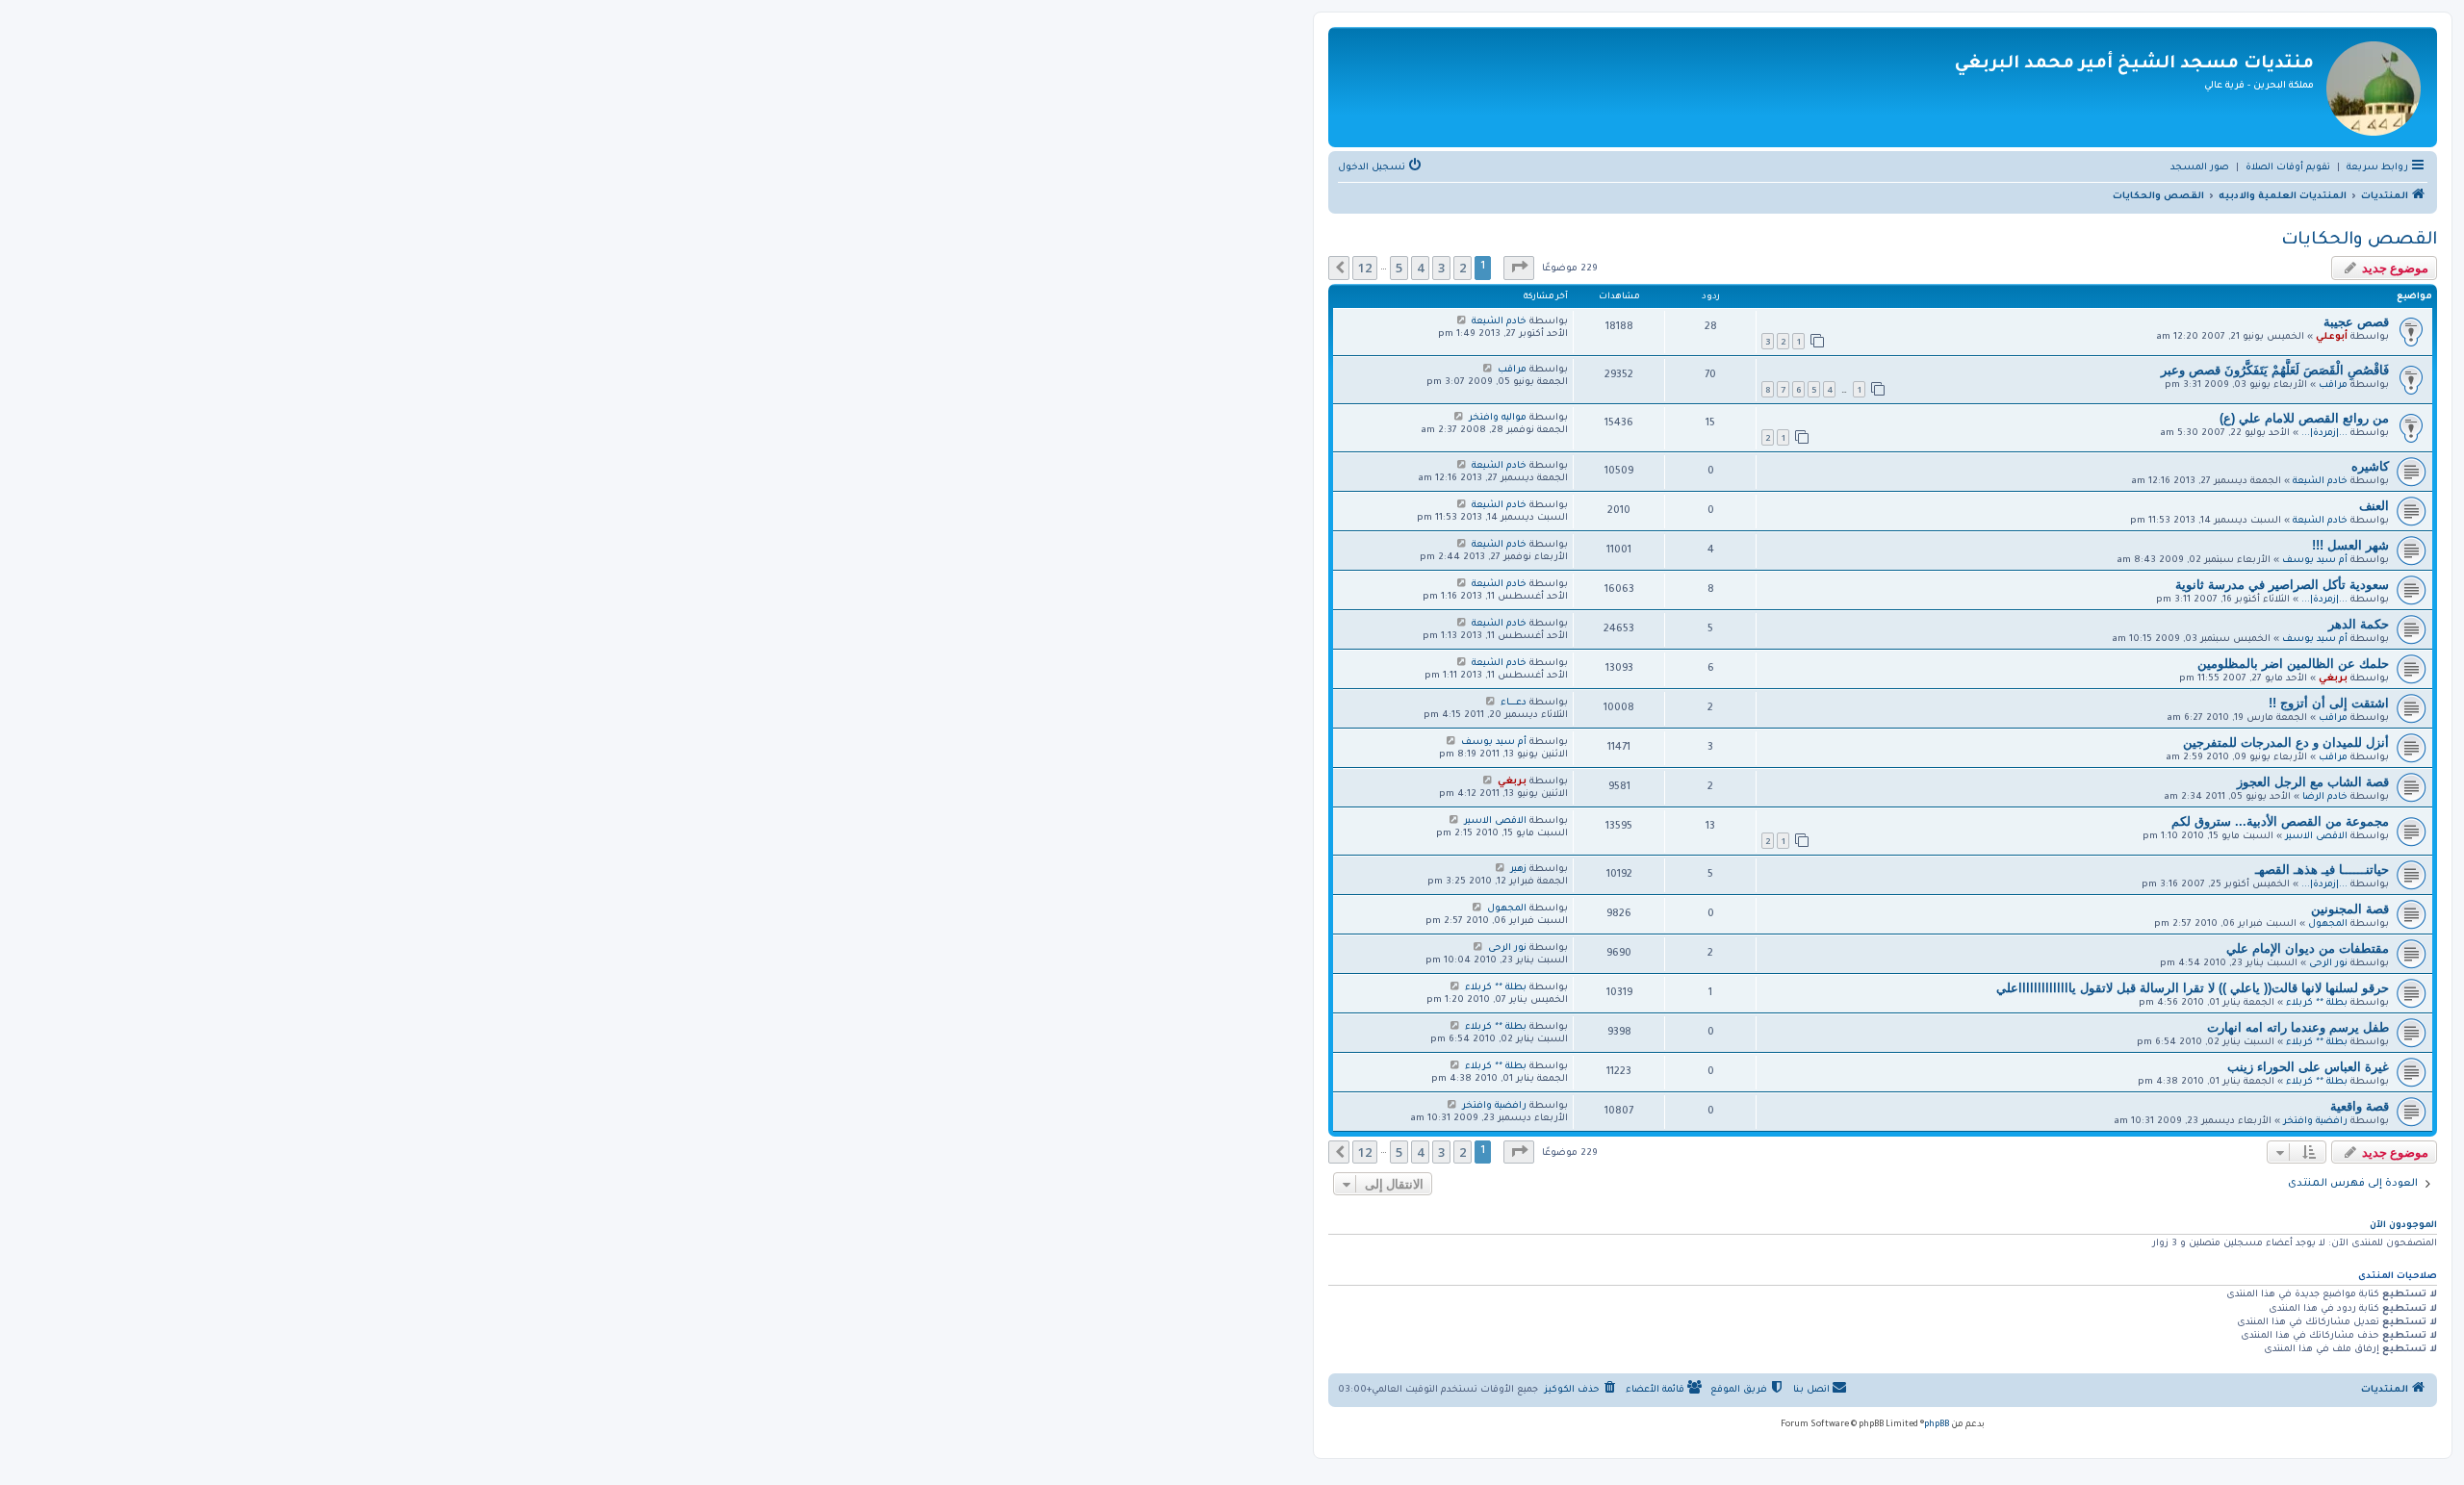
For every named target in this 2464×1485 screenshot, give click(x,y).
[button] (1519, 268)
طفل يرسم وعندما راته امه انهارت (2298, 1027)
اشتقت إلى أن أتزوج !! (2329, 703)
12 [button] (1365, 268)
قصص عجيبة (2356, 322)
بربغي (2333, 679)
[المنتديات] (2373, 87)
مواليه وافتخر (1498, 418)
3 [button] (1441, 268)
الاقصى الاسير (2316, 837)
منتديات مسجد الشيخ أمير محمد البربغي (2134, 64)
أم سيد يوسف (2315, 561)
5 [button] (1399, 268)
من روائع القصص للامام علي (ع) (2304, 418)
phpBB (1937, 1425)
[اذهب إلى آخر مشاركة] (1462, 321)
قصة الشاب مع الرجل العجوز (2313, 782)
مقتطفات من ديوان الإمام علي (2308, 948)
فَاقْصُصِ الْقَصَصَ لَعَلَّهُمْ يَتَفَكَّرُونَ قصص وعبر (2275, 370)
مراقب (2333, 385)
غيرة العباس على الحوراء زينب (2308, 1067)
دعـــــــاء (1514, 703)
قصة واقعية (2360, 1106)
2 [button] (1463, 268)
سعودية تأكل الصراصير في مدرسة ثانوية (2282, 585)
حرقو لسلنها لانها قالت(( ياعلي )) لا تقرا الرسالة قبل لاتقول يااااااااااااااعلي (2193, 988)
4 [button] (1420, 268)
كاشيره (2370, 466)
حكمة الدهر (2359, 624)
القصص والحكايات (2359, 241)
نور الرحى (2328, 964)
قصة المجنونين (2350, 909)
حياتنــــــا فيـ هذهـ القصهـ (2322, 870)
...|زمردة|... (2324, 434)
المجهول (2328, 924)
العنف (2374, 506)
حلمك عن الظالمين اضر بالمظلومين (2293, 664)
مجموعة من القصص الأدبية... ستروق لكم (2280, 821)
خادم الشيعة (1499, 322)
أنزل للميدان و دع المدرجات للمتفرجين (2286, 742)
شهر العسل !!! (2350, 545)
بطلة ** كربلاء (2317, 1003)
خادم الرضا (2325, 797)
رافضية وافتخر (2315, 1122)
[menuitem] (2288, 168)
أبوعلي (2332, 337)
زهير (1518, 870)
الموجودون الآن (2403, 1226)
